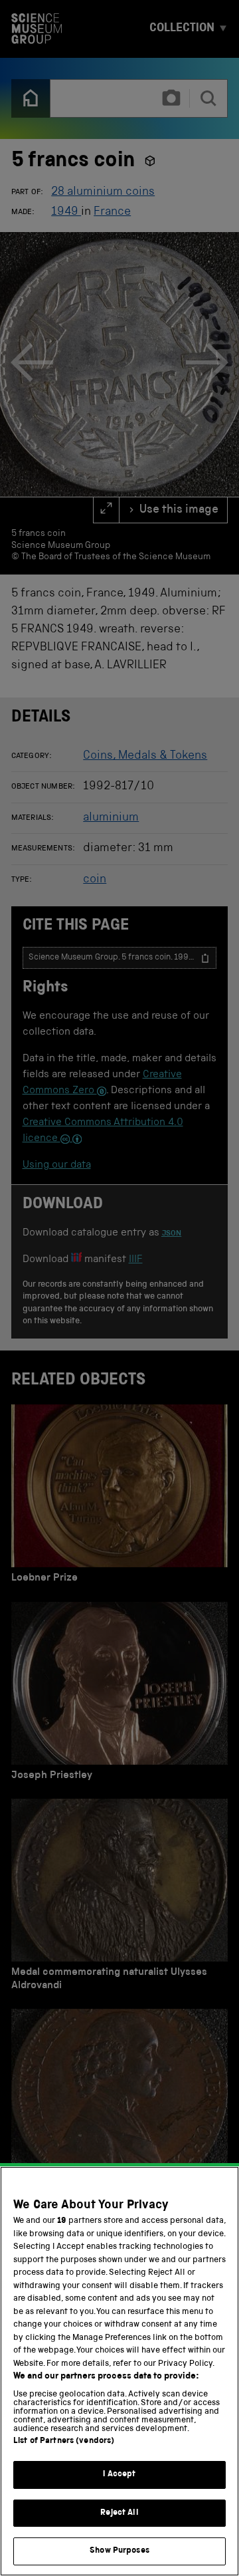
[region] (119, 2371)
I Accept (119, 2475)
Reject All (119, 2513)
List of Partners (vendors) (64, 2441)
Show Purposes (119, 2551)
